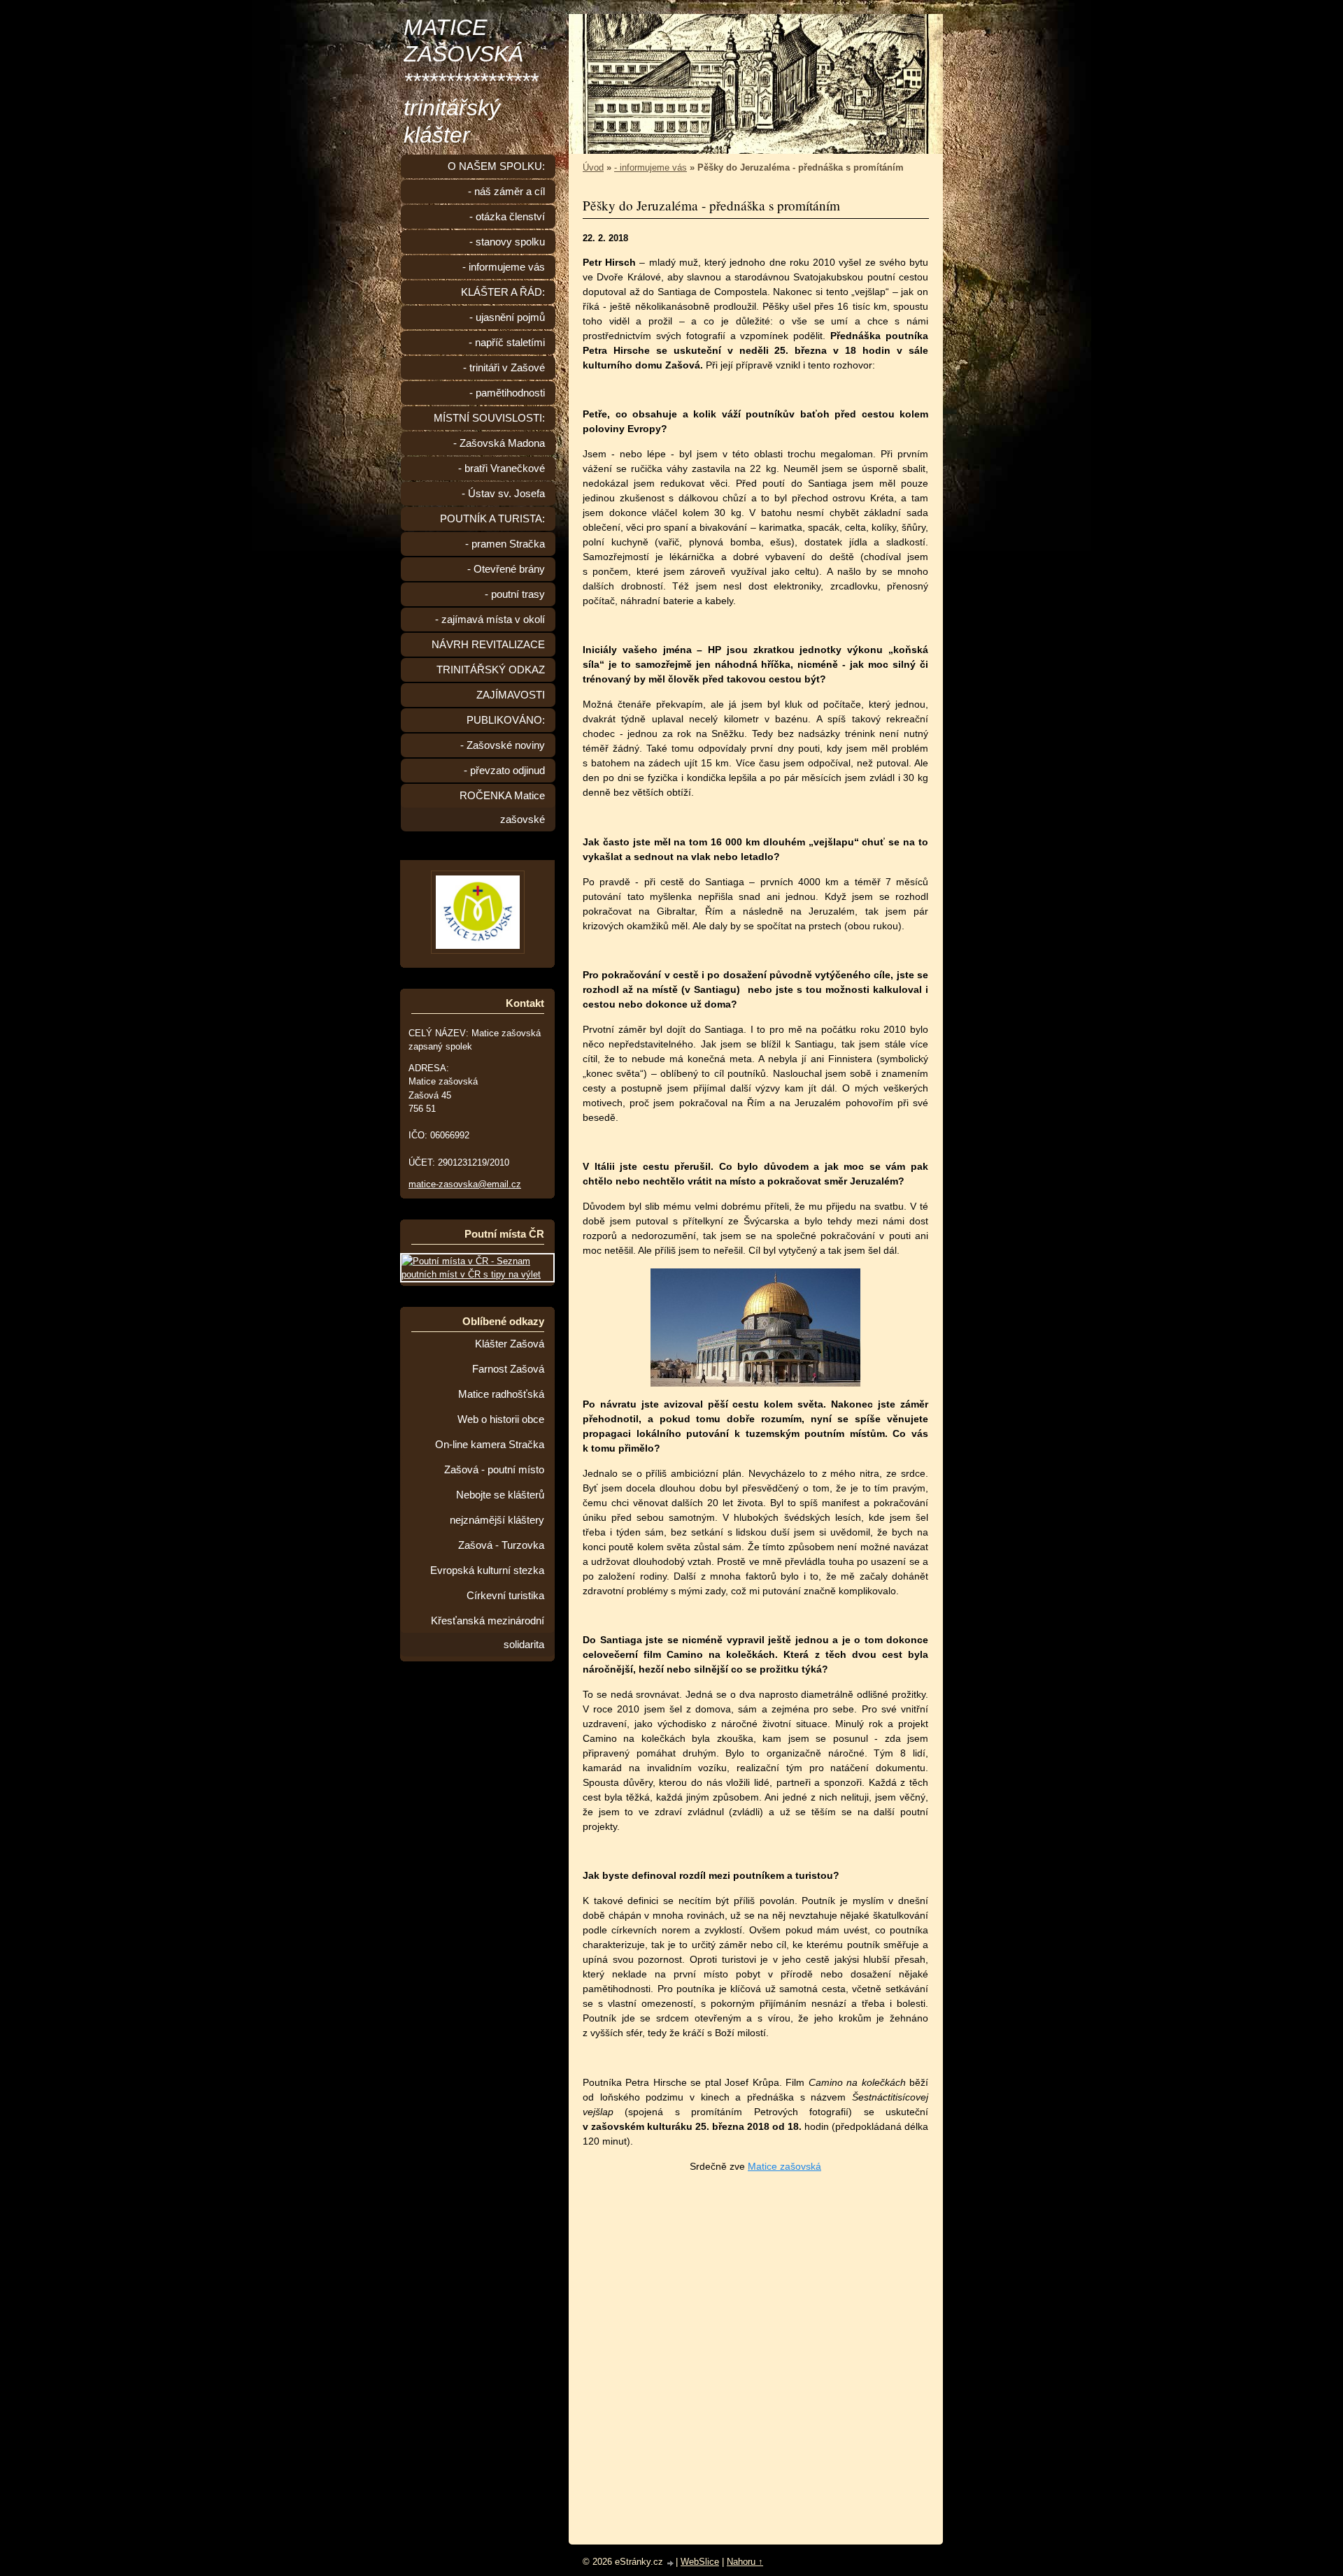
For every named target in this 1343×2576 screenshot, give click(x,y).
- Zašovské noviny (503, 745)
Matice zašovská (784, 2166)
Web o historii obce (501, 1419)
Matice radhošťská (501, 1394)
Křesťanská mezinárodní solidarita (488, 1633)
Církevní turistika (505, 1596)
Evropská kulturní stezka (487, 1570)
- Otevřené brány (506, 569)
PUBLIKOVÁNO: (506, 720)
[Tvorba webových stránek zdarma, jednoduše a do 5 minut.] (671, 2563)
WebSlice (700, 2562)
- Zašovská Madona (499, 443)
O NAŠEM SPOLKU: (496, 166)
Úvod (593, 167)
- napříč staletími (507, 343)
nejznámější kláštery (497, 1520)
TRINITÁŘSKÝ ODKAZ (491, 670)
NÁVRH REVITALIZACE (488, 645)
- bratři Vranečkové (502, 468)
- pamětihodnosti (507, 393)
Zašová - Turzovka (501, 1545)
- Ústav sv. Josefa (503, 494)
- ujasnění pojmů (507, 317)
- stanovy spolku (507, 242)
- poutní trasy (515, 594)
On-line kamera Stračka (490, 1445)
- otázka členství (507, 217)
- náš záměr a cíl (506, 192)
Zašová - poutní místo (494, 1470)
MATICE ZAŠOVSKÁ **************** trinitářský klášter (471, 81)
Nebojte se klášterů (500, 1495)
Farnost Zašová (508, 1369)
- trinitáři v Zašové (504, 368)
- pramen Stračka (505, 544)
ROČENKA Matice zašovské (502, 808)
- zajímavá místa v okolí (490, 620)
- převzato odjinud (504, 771)
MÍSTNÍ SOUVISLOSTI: (489, 418)
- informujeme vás (651, 167)
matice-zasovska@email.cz (465, 1184)
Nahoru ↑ (745, 2562)
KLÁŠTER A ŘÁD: (503, 292)
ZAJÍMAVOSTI (511, 695)
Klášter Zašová (510, 1344)
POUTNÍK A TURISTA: (492, 519)
